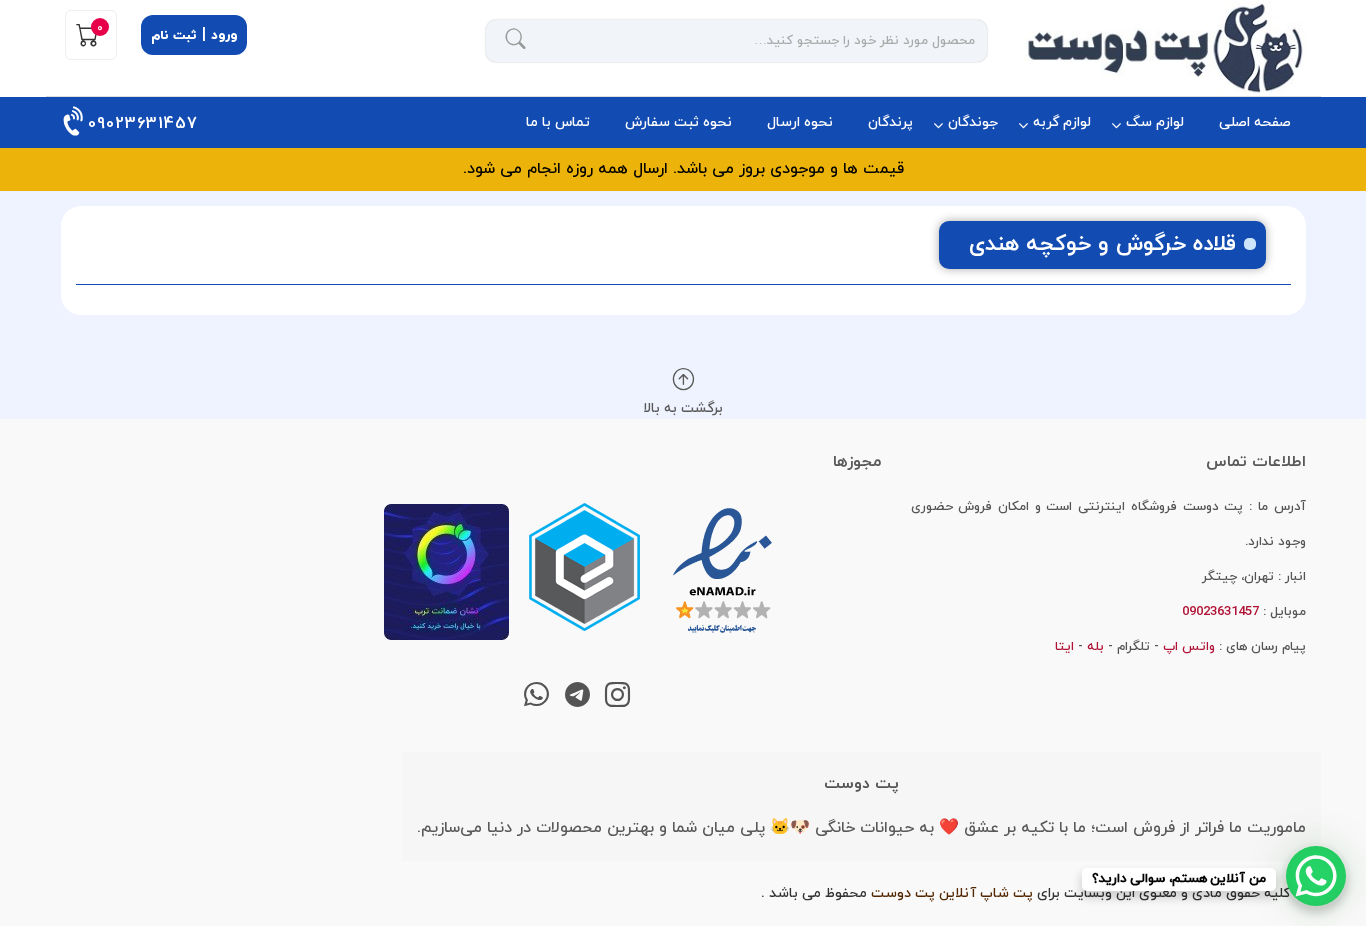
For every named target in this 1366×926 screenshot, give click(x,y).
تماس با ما (558, 122)
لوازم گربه (1062, 122)
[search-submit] (516, 41)
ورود (224, 36)
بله (1095, 647)
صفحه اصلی (1255, 122)
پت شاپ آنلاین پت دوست (952, 893)
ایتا (1064, 647)
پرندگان (890, 122)
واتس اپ (1189, 647)
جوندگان (973, 122)
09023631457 (143, 124)
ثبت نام (174, 36)
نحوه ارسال (800, 122)
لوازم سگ (1155, 122)
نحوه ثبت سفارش (678, 122)
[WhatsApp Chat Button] (1316, 876)
